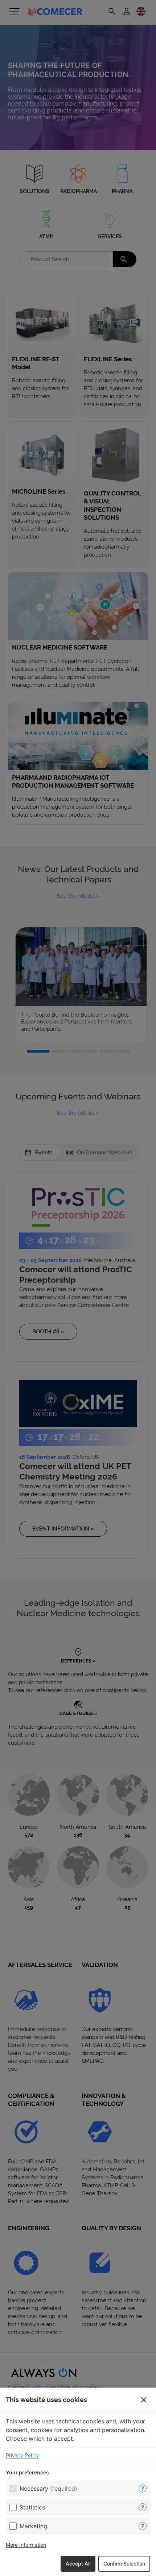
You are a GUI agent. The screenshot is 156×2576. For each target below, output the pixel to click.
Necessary (48, 2488)
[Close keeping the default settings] (144, 2400)
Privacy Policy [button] (22, 2456)
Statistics (32, 2507)
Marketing (33, 2526)
